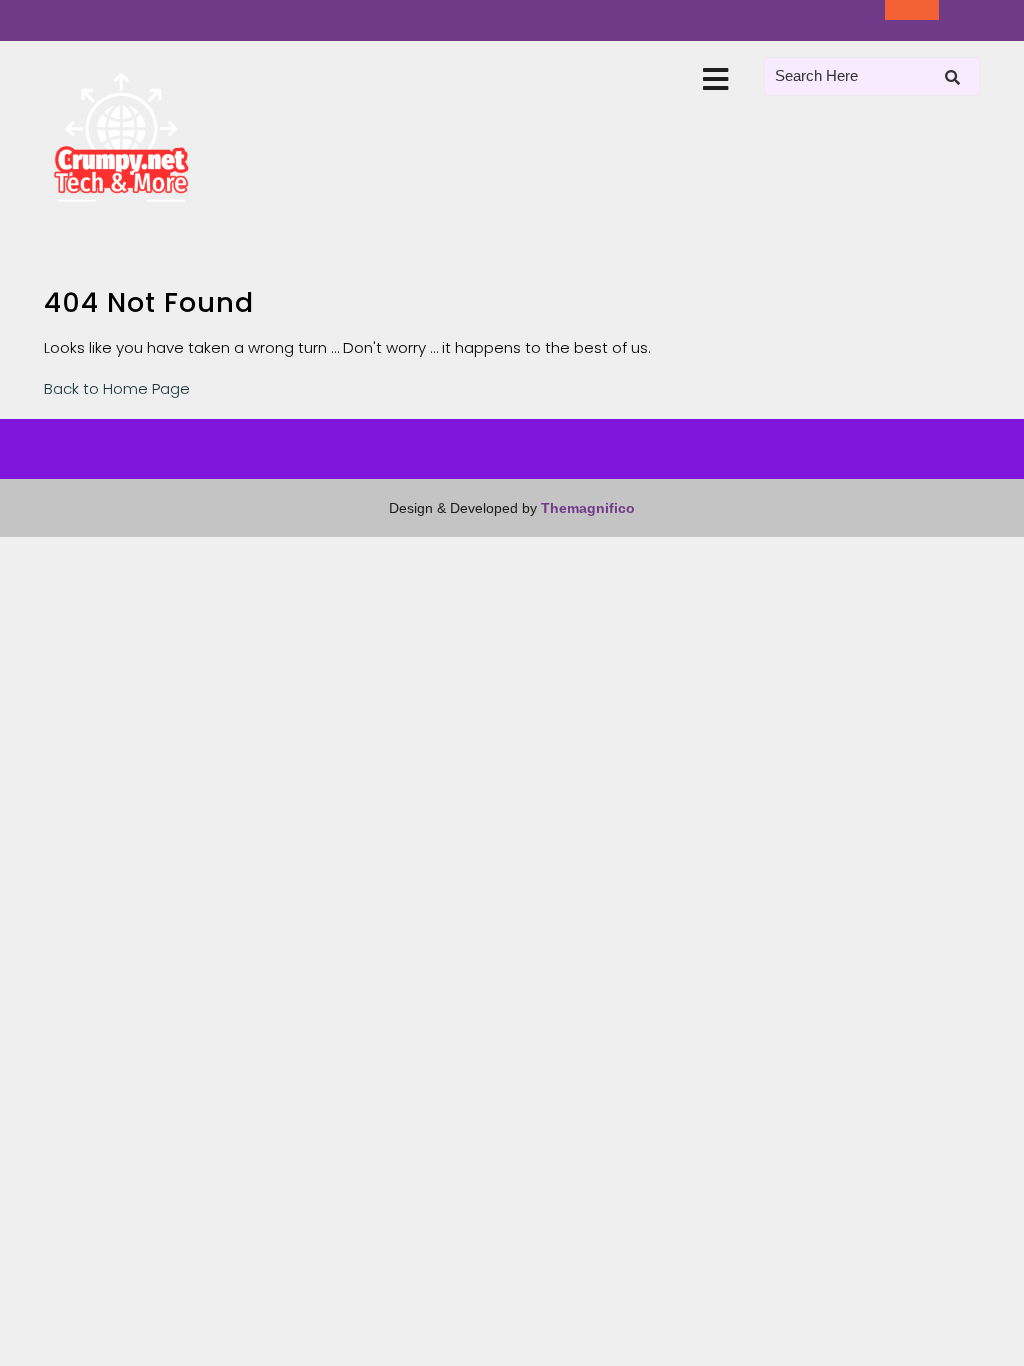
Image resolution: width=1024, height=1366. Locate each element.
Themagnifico (586, 508)
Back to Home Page (117, 388)
